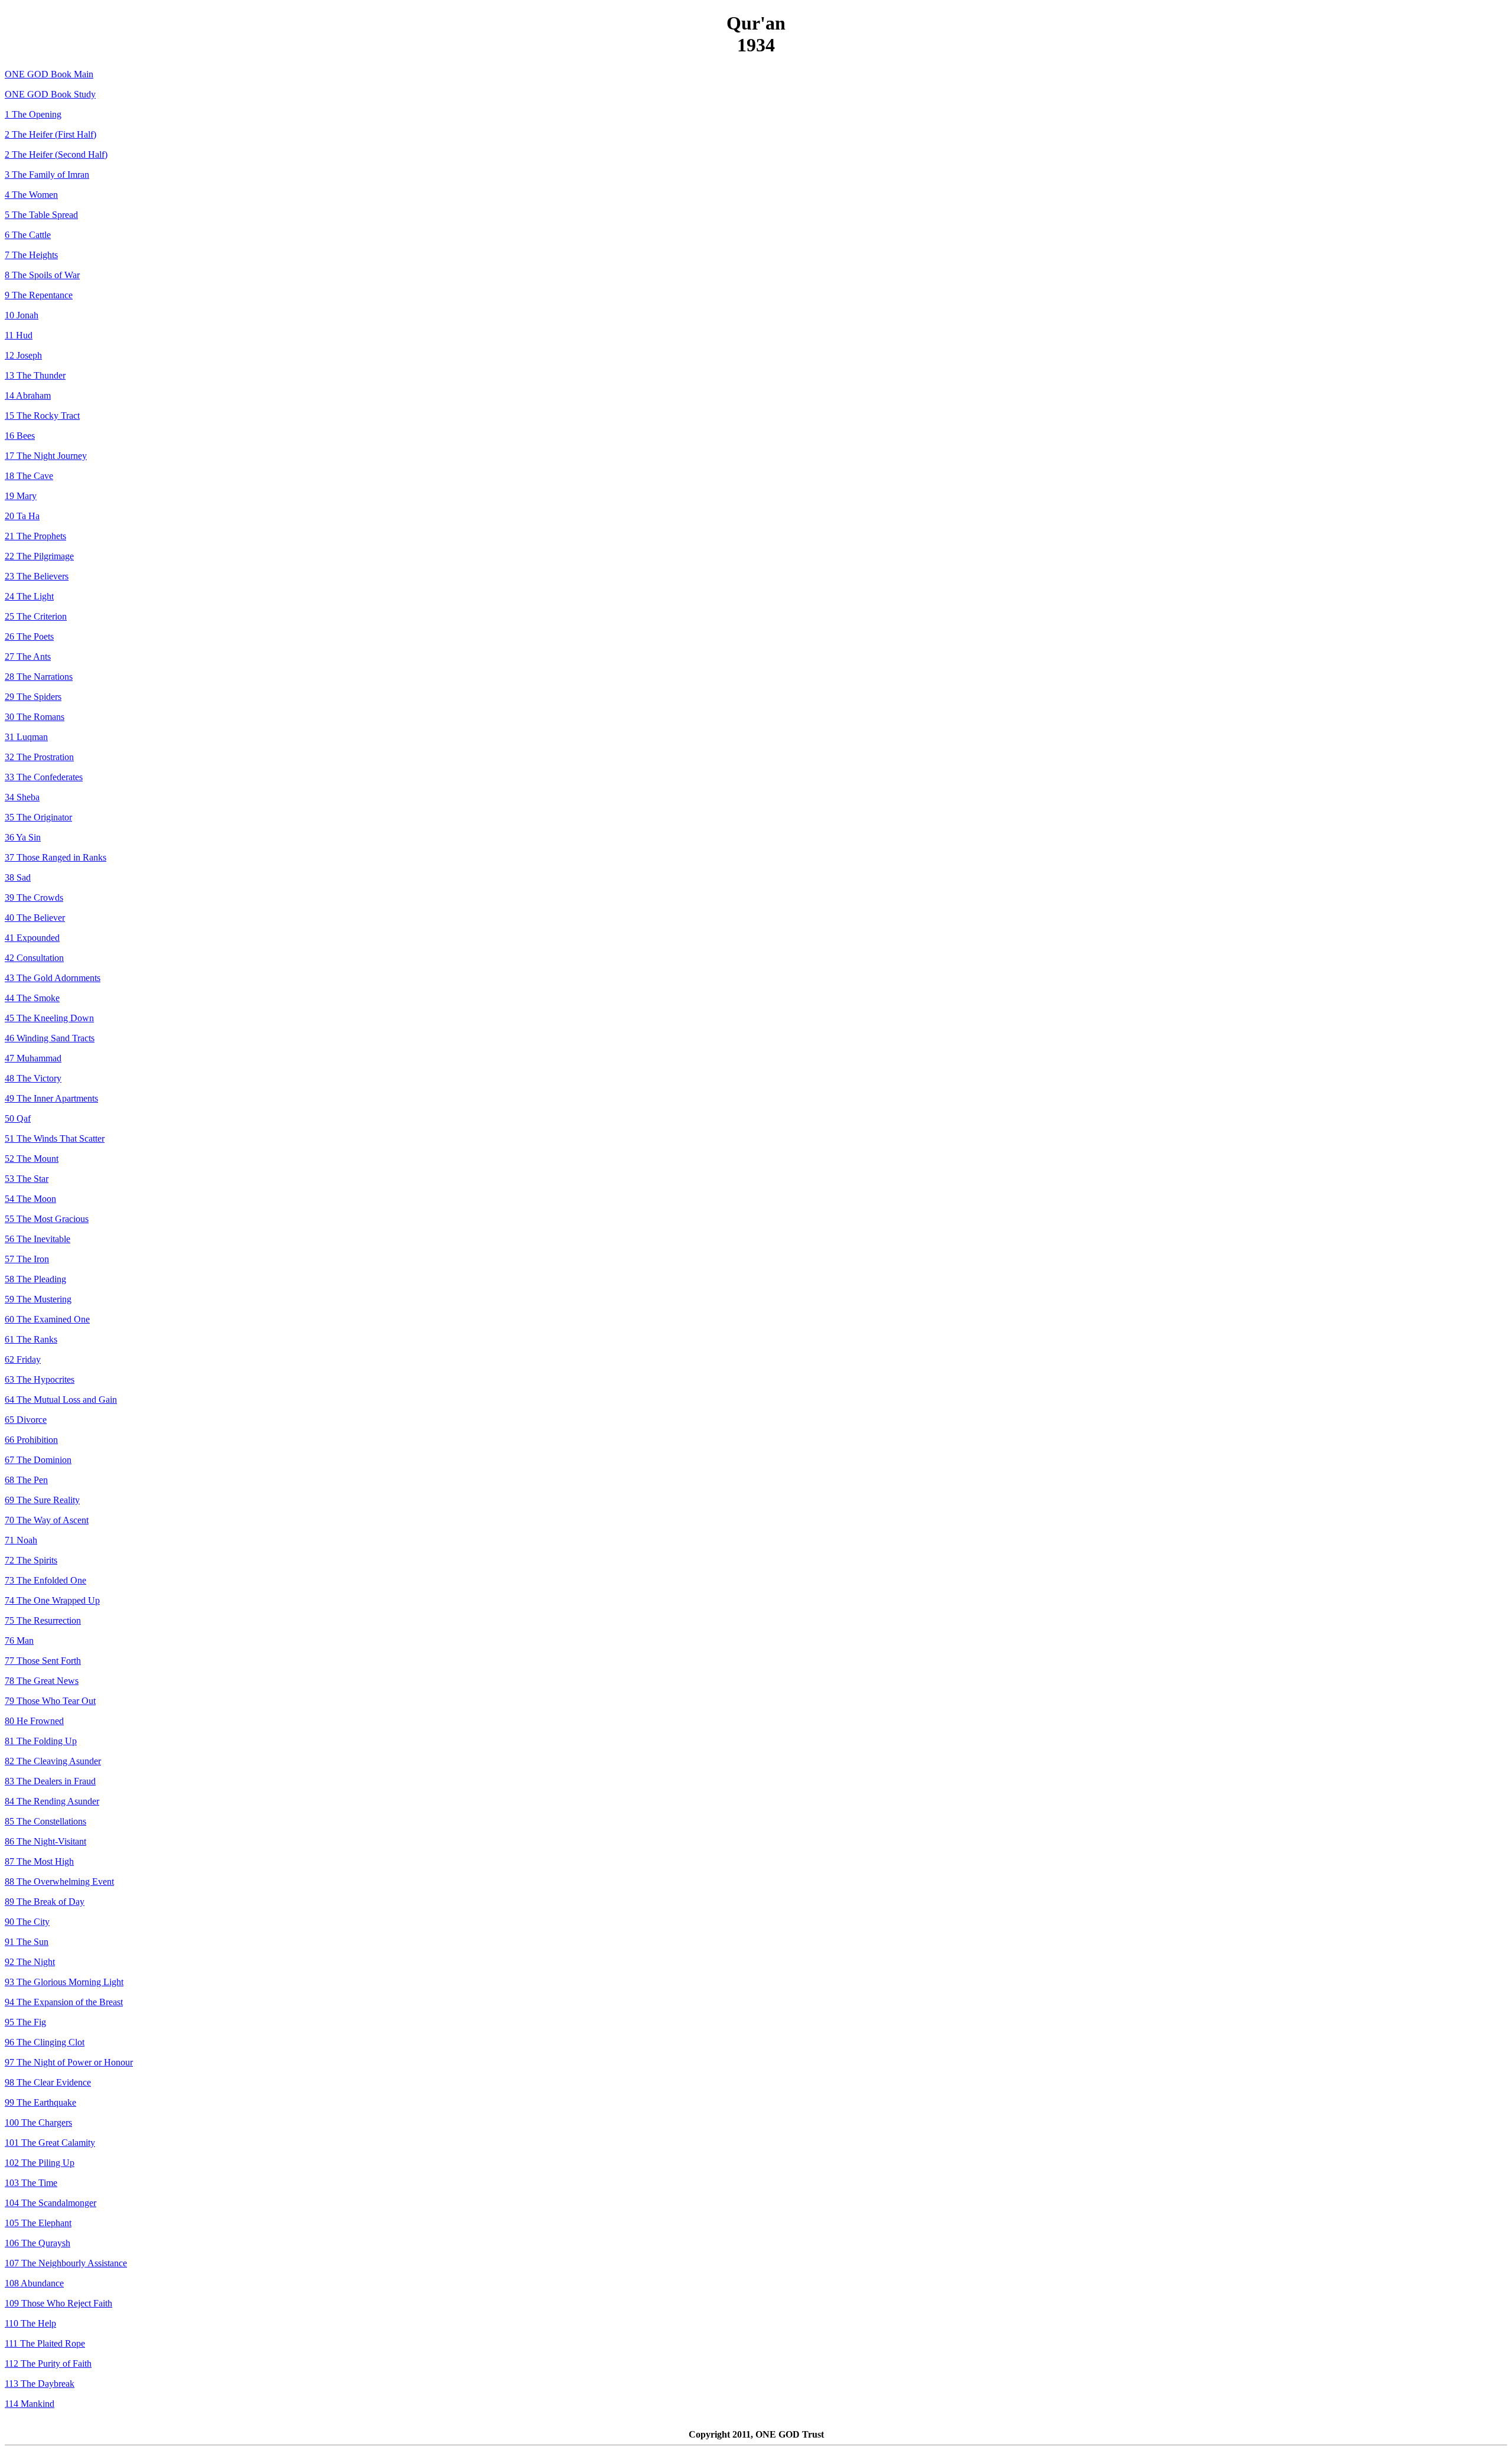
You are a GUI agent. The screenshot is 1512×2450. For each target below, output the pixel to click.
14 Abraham (28, 395)
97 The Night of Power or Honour (69, 2062)
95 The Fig (25, 2022)
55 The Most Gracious (47, 1219)
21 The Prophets (35, 536)
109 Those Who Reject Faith (58, 2303)
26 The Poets (29, 636)
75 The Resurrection (43, 1620)
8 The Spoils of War (42, 275)
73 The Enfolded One (45, 1580)
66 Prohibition (31, 1440)
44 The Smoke (32, 998)
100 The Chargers (38, 2122)
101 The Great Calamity (50, 2143)
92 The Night (30, 1962)
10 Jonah (22, 315)
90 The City (27, 1922)
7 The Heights (31, 255)
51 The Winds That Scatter (55, 1138)
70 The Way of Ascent (47, 1520)
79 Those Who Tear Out (50, 1701)
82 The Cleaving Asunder (53, 1761)
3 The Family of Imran (47, 175)
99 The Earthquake (40, 2102)
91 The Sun (27, 1942)
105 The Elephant (38, 2223)
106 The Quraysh (38, 2243)
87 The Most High (39, 1861)
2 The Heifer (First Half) (50, 134)
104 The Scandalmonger (50, 2203)
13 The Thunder (35, 375)
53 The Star (27, 1179)
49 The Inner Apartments (51, 1098)
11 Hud (19, 335)
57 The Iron (27, 1259)
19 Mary (21, 496)
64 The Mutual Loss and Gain (61, 1400)
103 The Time (31, 2183)
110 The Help (30, 2323)
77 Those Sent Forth (43, 1661)
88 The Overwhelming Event (59, 1882)
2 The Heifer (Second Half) (56, 154)
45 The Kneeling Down (49, 1018)
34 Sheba (22, 797)
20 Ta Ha (22, 516)
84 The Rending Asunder (52, 1801)
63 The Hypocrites (40, 1379)
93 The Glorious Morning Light (64, 1982)
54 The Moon (30, 1199)
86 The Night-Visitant (45, 1841)
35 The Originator (38, 817)
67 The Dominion (38, 1460)
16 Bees (20, 436)
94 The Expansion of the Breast (64, 2002)
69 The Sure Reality (42, 1500)
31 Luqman (26, 737)
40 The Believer (35, 918)
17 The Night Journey (46, 456)
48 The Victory (33, 1078)
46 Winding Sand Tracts (50, 1038)
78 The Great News (42, 1681)
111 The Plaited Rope (45, 2343)
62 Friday (23, 1359)
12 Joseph (23, 355)
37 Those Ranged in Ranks (56, 857)
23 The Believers (37, 576)
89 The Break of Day (45, 1902)
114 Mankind (30, 2404)
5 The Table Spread (41, 215)
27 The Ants (28, 657)
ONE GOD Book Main (49, 74)
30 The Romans (35, 717)
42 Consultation (34, 958)
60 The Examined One (47, 1319)
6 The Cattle (28, 235)
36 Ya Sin (23, 837)
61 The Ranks (31, 1339)
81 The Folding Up (41, 1741)
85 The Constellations (45, 1821)
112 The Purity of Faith (48, 2363)
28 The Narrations (39, 677)
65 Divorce (26, 1420)
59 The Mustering (38, 1299)
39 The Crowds (34, 897)
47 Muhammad (33, 1058)
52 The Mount (32, 1159)
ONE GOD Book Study (50, 94)
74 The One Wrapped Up (52, 1600)
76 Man (19, 1641)
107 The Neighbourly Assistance (66, 2263)
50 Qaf (18, 1118)
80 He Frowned (34, 1721)
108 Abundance (34, 2283)
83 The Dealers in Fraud (50, 1781)
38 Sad (18, 877)
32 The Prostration (39, 757)
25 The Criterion (36, 616)
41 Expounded (32, 938)
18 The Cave (29, 476)
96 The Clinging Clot (45, 2042)
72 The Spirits (31, 1560)
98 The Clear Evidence (48, 2082)
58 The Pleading (35, 1279)
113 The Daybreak (40, 2384)
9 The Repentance (39, 295)
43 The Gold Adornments (53, 978)
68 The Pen (26, 1480)
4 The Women (31, 195)
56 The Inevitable (38, 1239)
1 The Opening (33, 114)
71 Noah (21, 1540)
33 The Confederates (44, 777)
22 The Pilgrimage (39, 556)
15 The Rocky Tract (42, 416)
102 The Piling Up (40, 2163)
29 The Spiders (33, 697)
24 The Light (29, 596)
